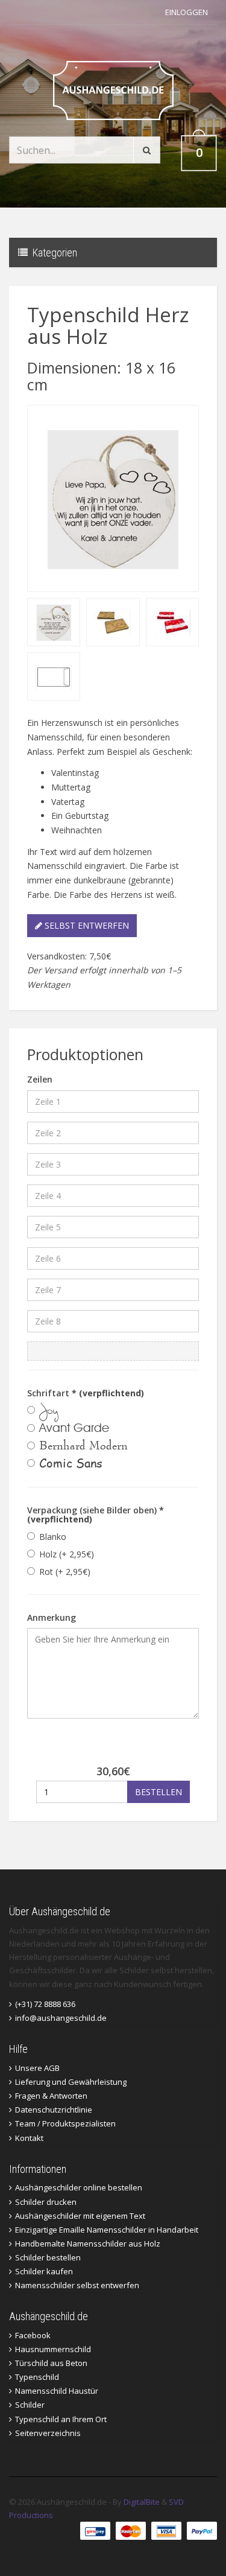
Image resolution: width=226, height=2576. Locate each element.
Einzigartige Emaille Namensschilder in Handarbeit (107, 2230)
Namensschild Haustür (57, 2391)
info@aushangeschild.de (61, 2018)
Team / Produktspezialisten (65, 2123)
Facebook (33, 2335)
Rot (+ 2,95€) (65, 1572)
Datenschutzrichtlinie (54, 2110)
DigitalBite (142, 2502)
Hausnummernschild (53, 2349)
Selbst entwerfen (86, 925)
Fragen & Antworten (51, 2096)
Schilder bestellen (48, 2257)
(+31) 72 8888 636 (45, 2004)
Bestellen (159, 1792)
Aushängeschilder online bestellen (79, 2187)
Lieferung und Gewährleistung (71, 2082)
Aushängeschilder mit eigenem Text (80, 2216)
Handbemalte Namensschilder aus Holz (88, 2244)
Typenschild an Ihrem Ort (61, 2419)
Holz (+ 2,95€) (67, 1554)
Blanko (53, 1537)
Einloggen (187, 12)
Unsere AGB (37, 2068)
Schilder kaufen (44, 2271)
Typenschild (37, 2377)
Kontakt (29, 2138)
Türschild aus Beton (51, 2363)
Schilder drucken (46, 2202)
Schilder (30, 2405)
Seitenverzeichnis (48, 2433)
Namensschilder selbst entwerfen (77, 2285)
